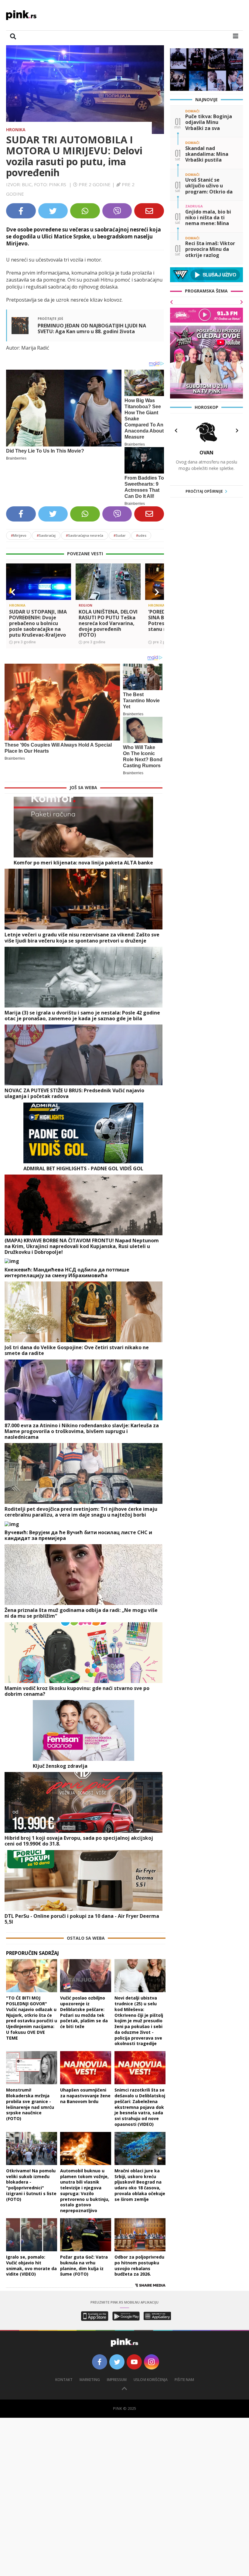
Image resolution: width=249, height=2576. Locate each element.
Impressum (117, 2380)
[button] (13, 592)
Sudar (120, 535)
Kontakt (64, 2380)
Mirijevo (19, 535)
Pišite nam (184, 2380)
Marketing (90, 2380)
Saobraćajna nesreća (85, 535)
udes (141, 535)
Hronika (16, 130)
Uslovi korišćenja (151, 2380)
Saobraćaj (46, 535)
